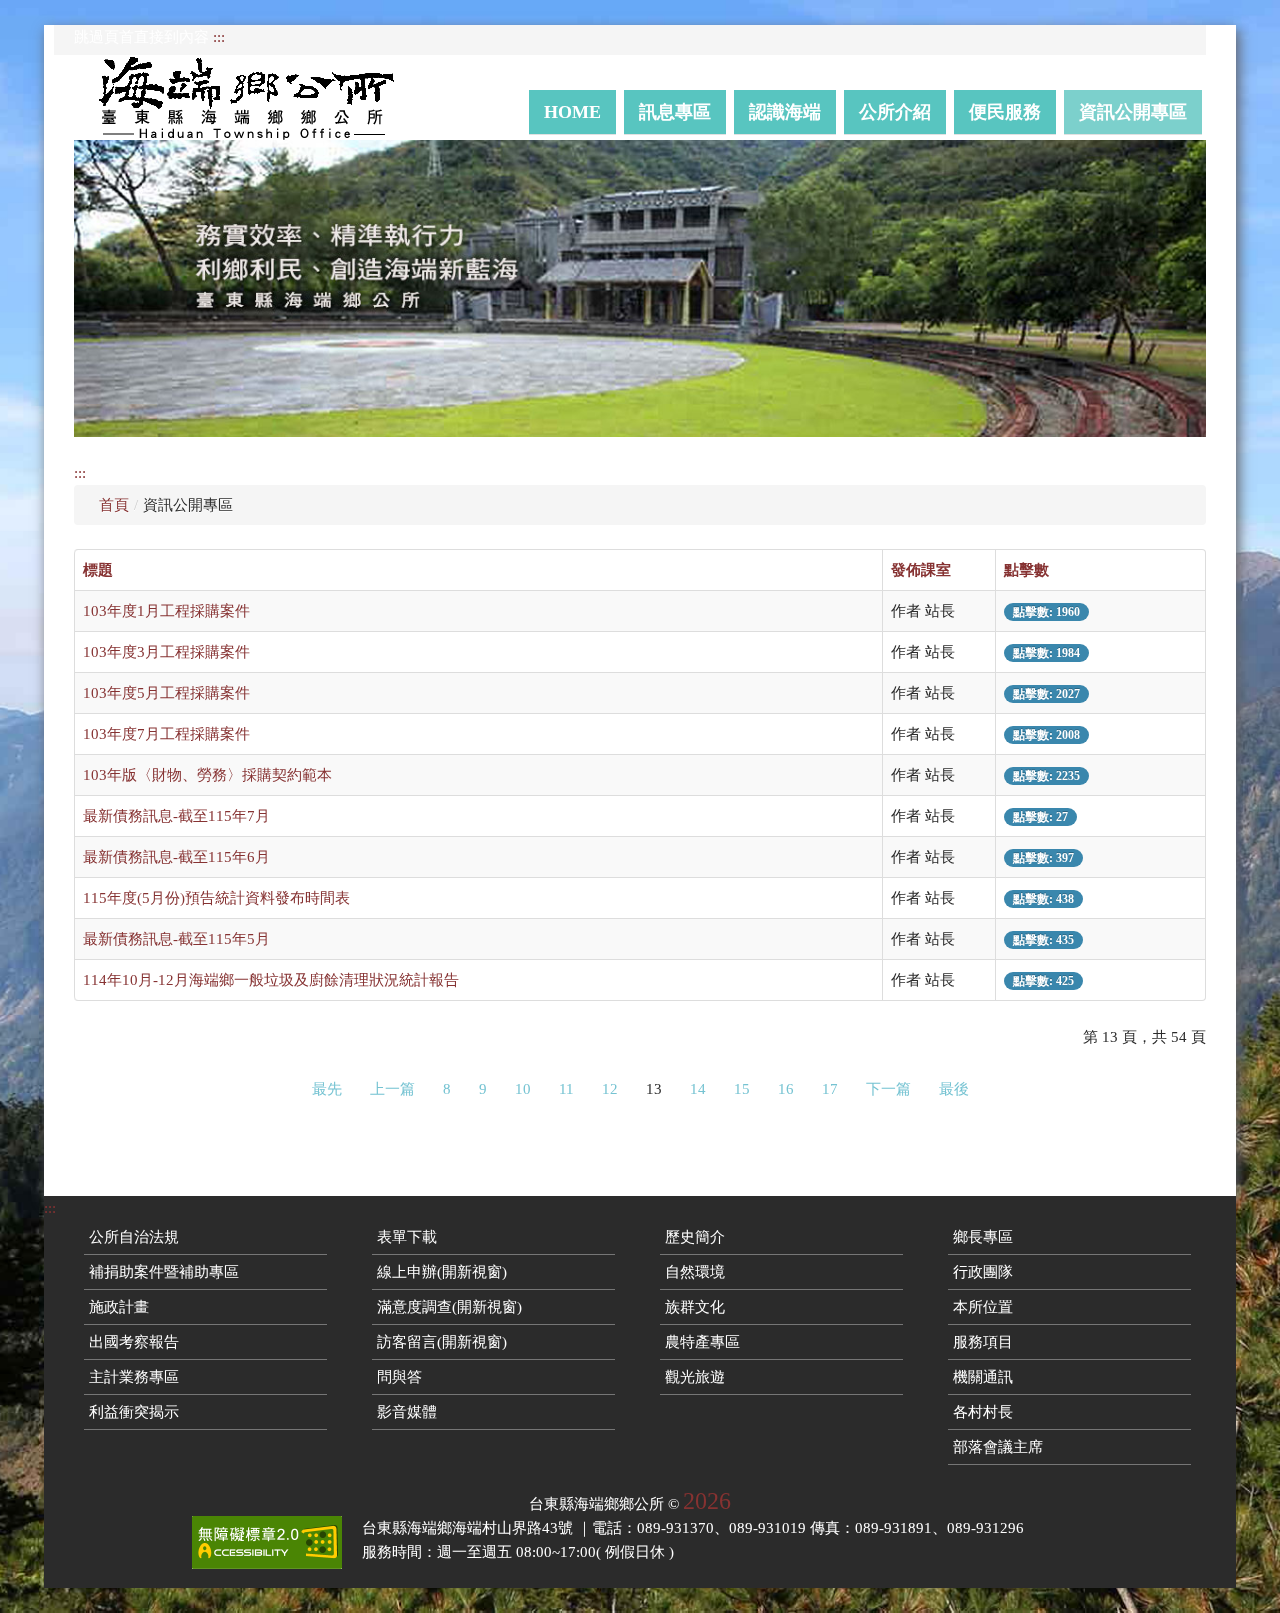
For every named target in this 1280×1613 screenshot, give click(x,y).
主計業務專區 (134, 1377)
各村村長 (983, 1412)
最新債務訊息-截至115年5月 (176, 939)
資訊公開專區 (1133, 112)
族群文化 (695, 1307)
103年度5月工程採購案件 (166, 693)
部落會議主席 (998, 1447)
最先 (327, 1089)
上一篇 (392, 1089)
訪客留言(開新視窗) (442, 1342)
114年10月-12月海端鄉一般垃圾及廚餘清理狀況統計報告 (271, 980)
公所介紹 (895, 112)
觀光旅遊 (695, 1377)
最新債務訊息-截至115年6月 (176, 857)
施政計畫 (119, 1307)
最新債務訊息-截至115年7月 (176, 816)
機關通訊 (983, 1377)
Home (572, 112)
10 (523, 1089)
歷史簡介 (695, 1237)
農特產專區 (702, 1342)
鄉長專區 (983, 1237)
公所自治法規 (134, 1237)
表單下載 (407, 1237)
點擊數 (1026, 570)
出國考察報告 (134, 1342)
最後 (954, 1089)
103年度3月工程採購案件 (166, 652)
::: (219, 37)
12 (610, 1089)
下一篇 (888, 1089)
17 (830, 1089)
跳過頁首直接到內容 (141, 37)
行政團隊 (983, 1272)
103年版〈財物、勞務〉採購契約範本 (207, 775)
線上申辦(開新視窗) (442, 1272)
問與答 (399, 1377)
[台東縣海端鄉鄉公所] (256, 97)
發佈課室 (921, 570)
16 (786, 1089)
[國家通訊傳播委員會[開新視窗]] (267, 1542)
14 (698, 1089)
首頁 (114, 505)
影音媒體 (407, 1412)
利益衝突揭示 (134, 1412)
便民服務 (1005, 112)
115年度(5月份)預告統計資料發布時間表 (216, 898)
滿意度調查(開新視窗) (449, 1307)
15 (742, 1089)
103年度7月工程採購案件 (166, 734)
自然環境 (695, 1272)
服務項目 (983, 1342)
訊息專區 (675, 112)
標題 (98, 570)
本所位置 (983, 1307)
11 (566, 1089)
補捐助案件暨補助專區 (164, 1272)
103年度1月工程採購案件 (166, 611)
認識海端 (785, 112)
